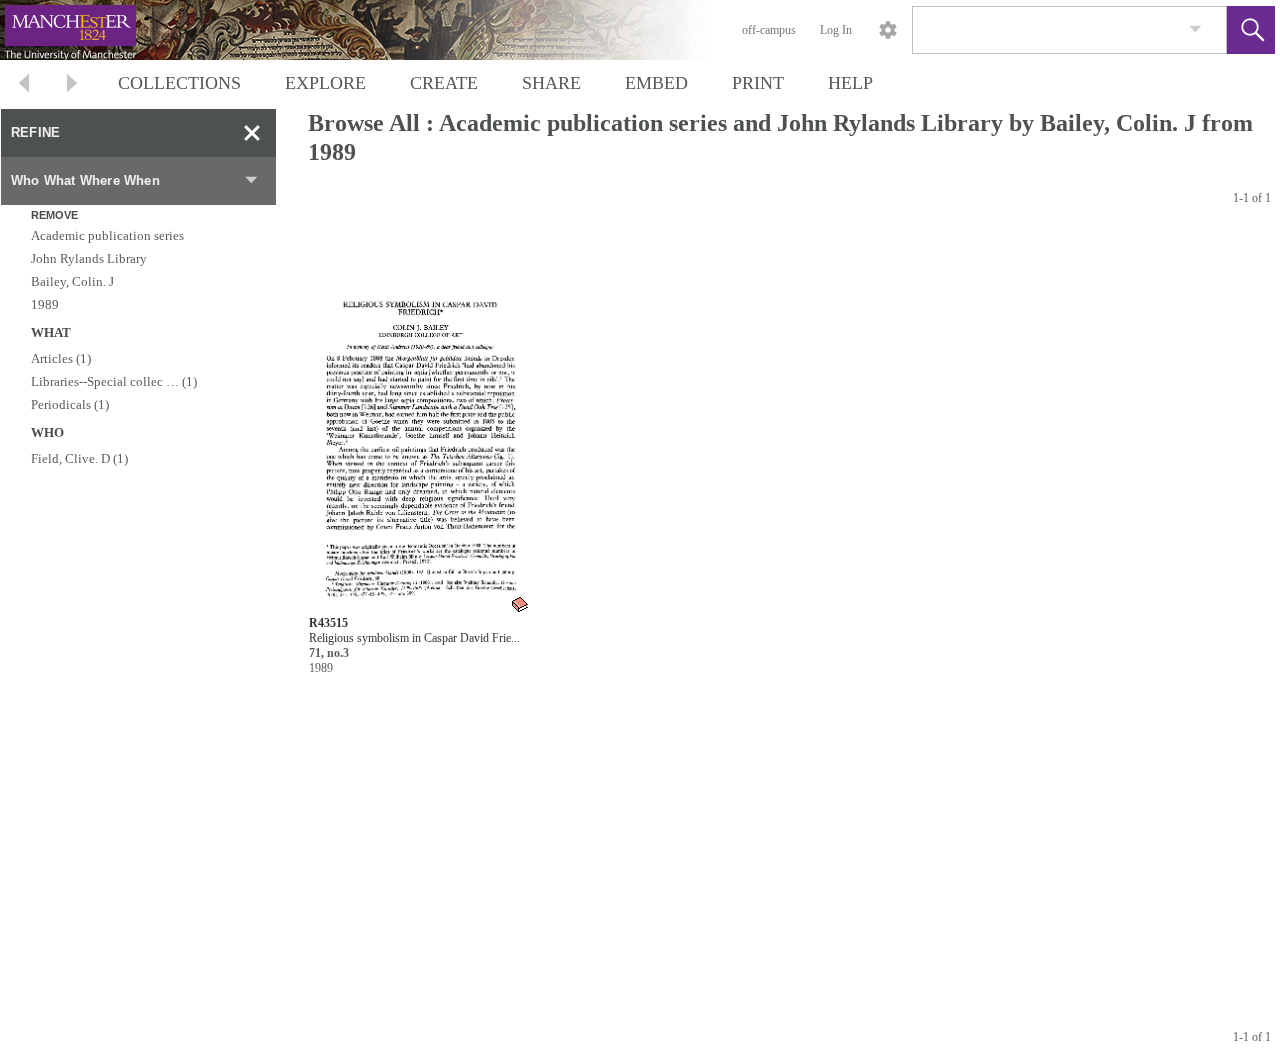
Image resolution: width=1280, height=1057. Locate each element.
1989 (45, 304)
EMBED (656, 83)
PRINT (758, 83)
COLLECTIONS (179, 83)
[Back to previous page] (24, 85)
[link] (1195, 29)
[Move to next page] (72, 85)
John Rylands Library (89, 258)
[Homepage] (377, 30)
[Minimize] (252, 133)
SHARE (551, 83)
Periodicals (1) (70, 404)
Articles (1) (61, 358)
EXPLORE (325, 83)
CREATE (444, 83)
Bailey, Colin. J (72, 281)
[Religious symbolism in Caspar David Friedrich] (420, 422)
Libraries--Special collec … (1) (114, 381)
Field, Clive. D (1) (79, 458)
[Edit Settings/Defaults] (888, 30)
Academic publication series (107, 235)
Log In (836, 30)
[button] (1251, 30)
